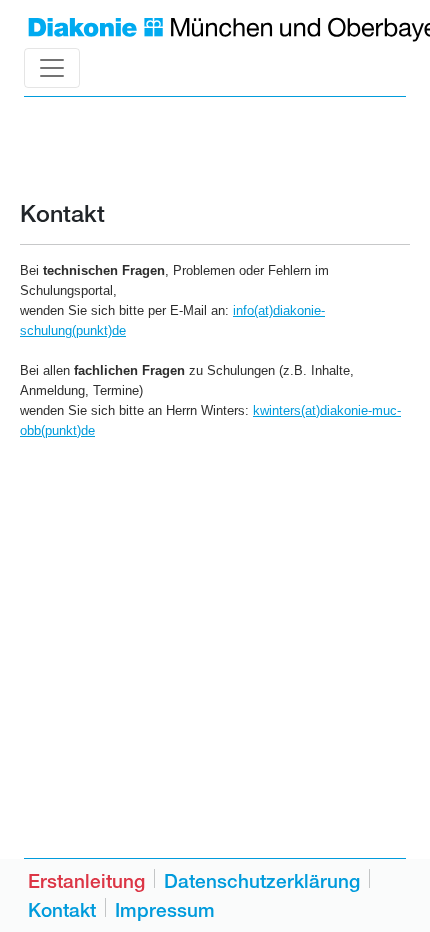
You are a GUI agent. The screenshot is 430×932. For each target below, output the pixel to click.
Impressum (165, 910)
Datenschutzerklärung (262, 881)
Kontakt (62, 910)
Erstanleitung (86, 881)
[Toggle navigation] (52, 68)
